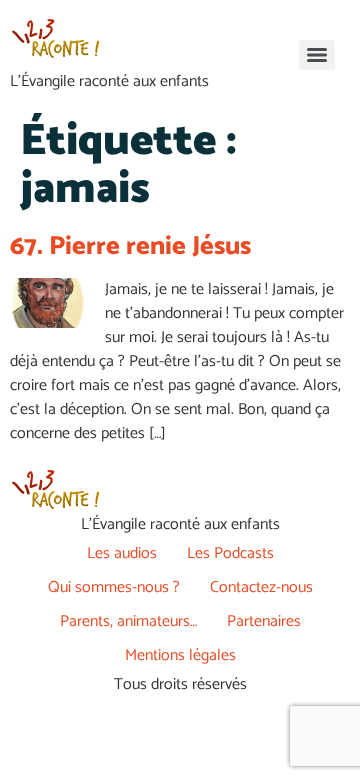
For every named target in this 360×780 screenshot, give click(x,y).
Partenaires (264, 621)
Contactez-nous (261, 587)
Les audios (122, 553)
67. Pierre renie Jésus (130, 246)
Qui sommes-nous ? (114, 587)
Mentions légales (180, 655)
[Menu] (317, 55)
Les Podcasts (230, 553)
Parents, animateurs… (128, 621)
